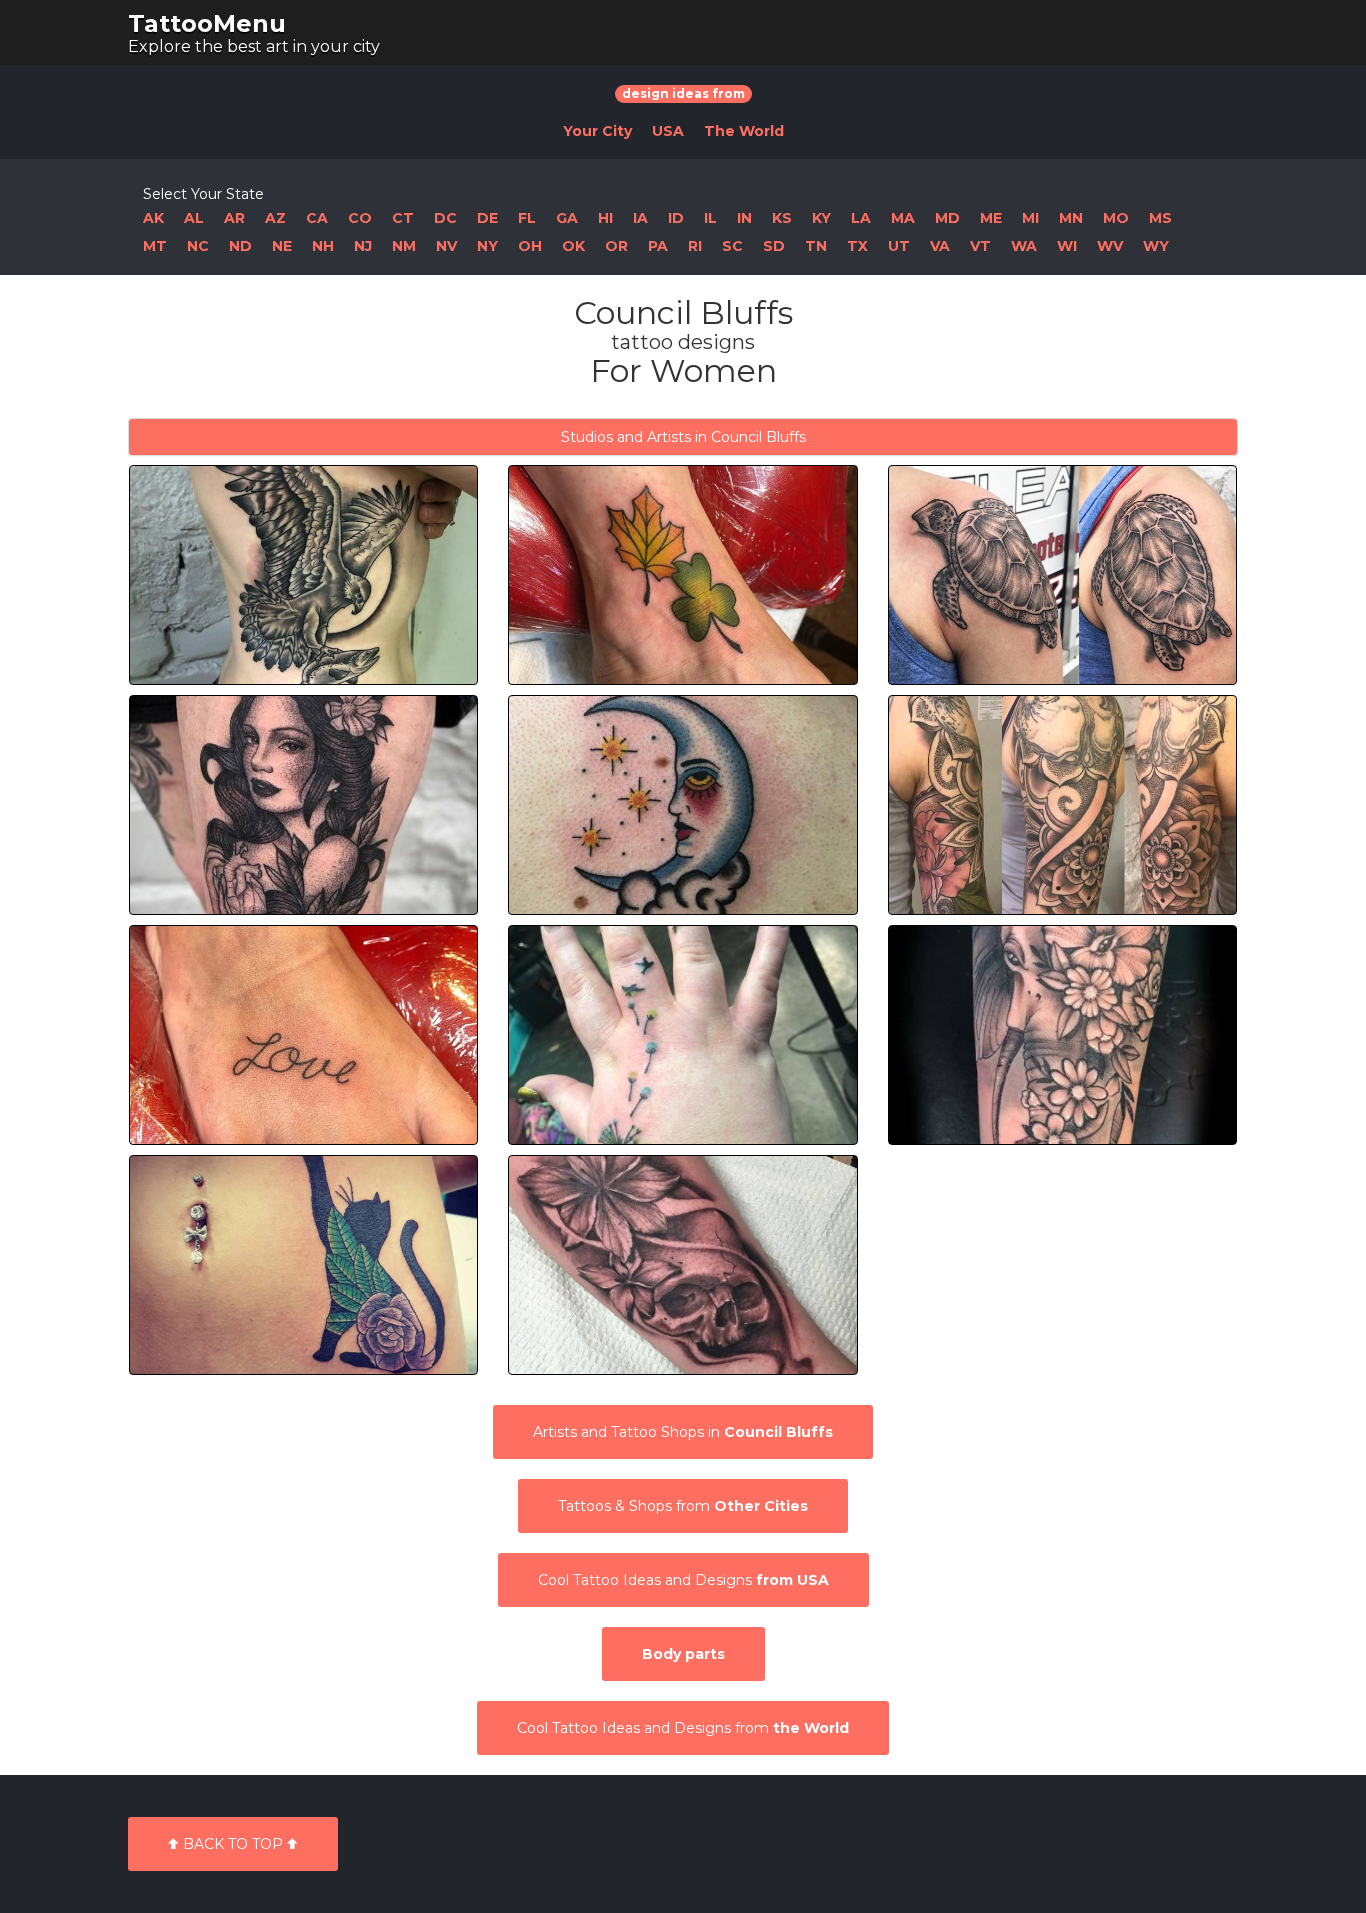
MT (155, 246)
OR (616, 246)
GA (567, 218)
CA (317, 218)
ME (991, 218)
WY (1156, 246)
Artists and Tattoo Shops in (683, 1432)
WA (1024, 246)
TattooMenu (207, 23)
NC (198, 246)
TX (857, 246)
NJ (363, 246)
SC (732, 246)
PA (658, 246)
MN (1071, 218)
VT (980, 246)
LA (861, 218)
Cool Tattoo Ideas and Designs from (683, 1728)
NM (404, 246)
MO (1116, 218)
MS (1160, 218)
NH (323, 246)
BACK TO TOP (233, 1844)
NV (446, 246)
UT (899, 246)
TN (816, 246)
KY (821, 218)
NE (282, 246)
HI (605, 218)
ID (676, 218)
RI (695, 246)
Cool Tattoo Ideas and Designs (683, 1580)
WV (1110, 246)
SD (774, 246)
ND (240, 246)
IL (710, 218)
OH (530, 246)
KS (782, 218)
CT (403, 218)
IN (744, 218)
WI (1067, 246)
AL (194, 218)
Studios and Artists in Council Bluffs (683, 437)
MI (1030, 218)
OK (573, 246)
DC (445, 218)
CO (360, 218)
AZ (275, 218)
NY (487, 246)
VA (940, 246)
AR (234, 218)
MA (903, 218)
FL (527, 218)
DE (487, 218)
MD (947, 218)
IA (640, 218)
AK (153, 218)
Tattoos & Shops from (683, 1506)
